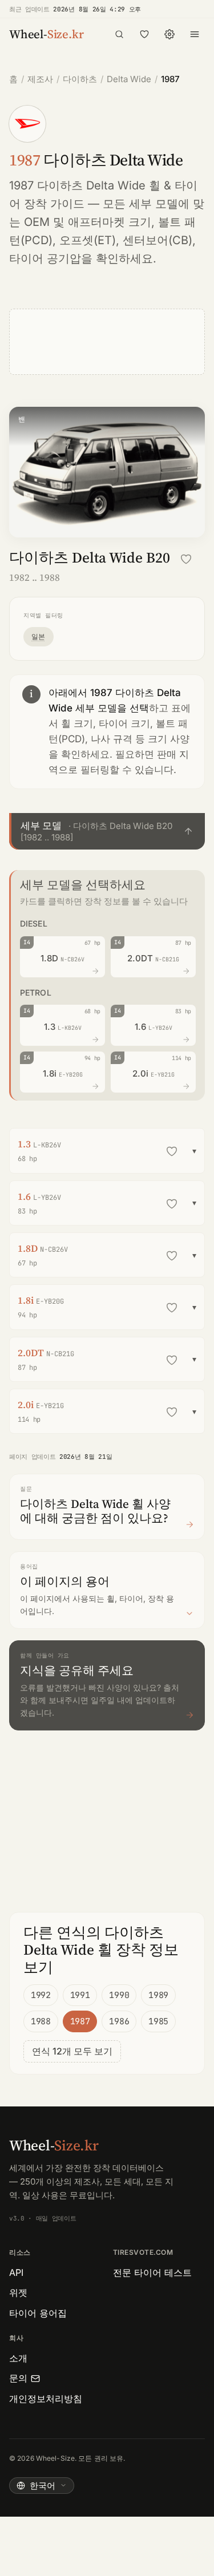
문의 (18, 2378)
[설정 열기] (169, 34)
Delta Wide (129, 79)
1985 (158, 2021)
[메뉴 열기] (195, 34)
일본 (39, 636)
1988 (41, 2021)
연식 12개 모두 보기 (72, 2051)
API (16, 2272)
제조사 (40, 79)
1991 (80, 1995)
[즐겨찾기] (144, 34)
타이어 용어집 (38, 2313)
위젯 (18, 2292)
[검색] (119, 34)
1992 (41, 1995)
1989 (158, 1995)
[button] (107, 832)
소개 (18, 2358)
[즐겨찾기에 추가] (186, 559)
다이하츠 (80, 79)
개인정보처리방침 (46, 2399)
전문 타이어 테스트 (152, 2272)
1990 (119, 1995)
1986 (119, 2021)
